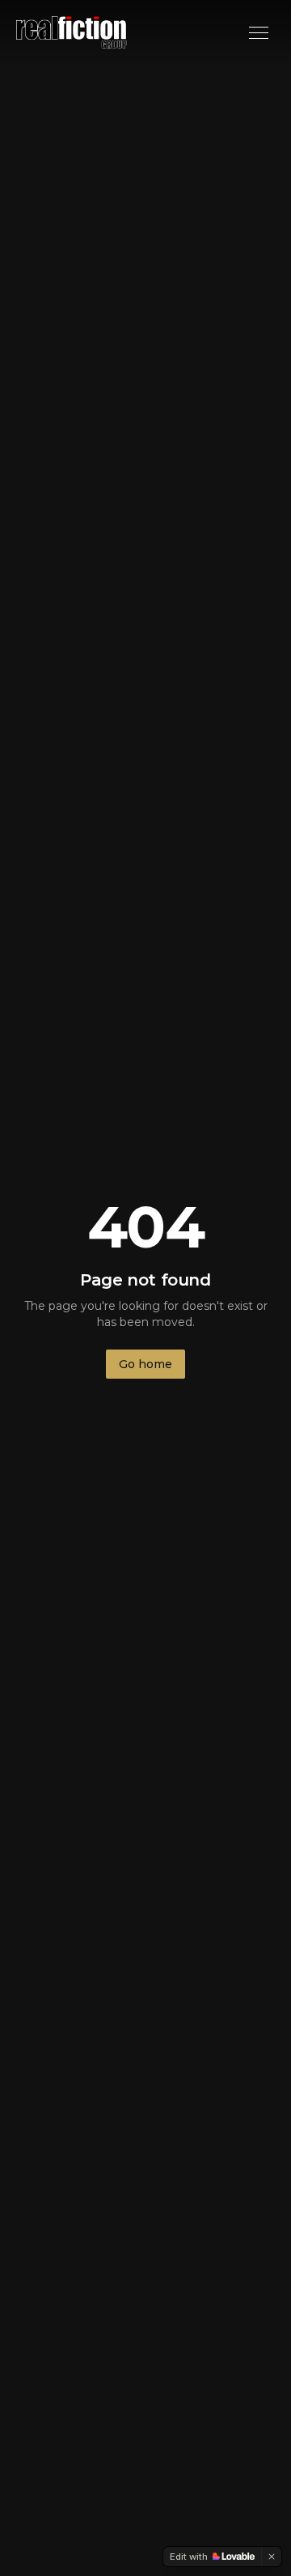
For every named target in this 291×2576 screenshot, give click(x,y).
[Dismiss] (272, 2557)
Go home (145, 1364)
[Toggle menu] (259, 33)
